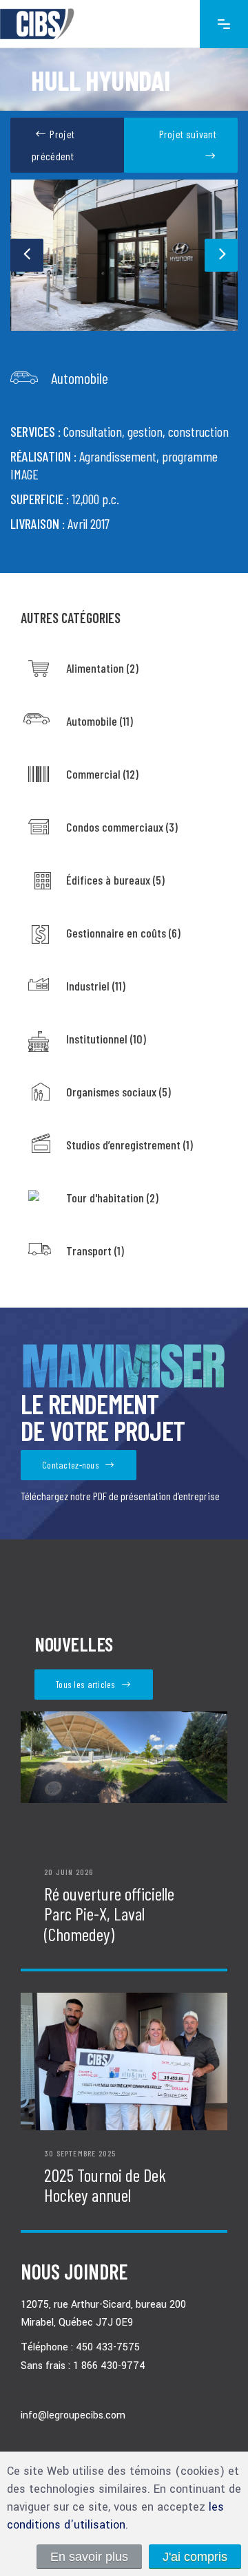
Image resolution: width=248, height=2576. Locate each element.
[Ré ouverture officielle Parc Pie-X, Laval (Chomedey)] (124, 1780)
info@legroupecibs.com (73, 2415)
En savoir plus (89, 2557)
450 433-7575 (108, 2348)
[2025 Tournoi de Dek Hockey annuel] (124, 2061)
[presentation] (27, 255)
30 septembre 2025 (80, 2153)
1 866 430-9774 (109, 2366)
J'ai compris (195, 2557)
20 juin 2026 (69, 1872)
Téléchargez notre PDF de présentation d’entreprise (120, 1496)
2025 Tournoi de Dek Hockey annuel (105, 2185)
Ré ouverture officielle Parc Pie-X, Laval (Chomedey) (109, 1914)
